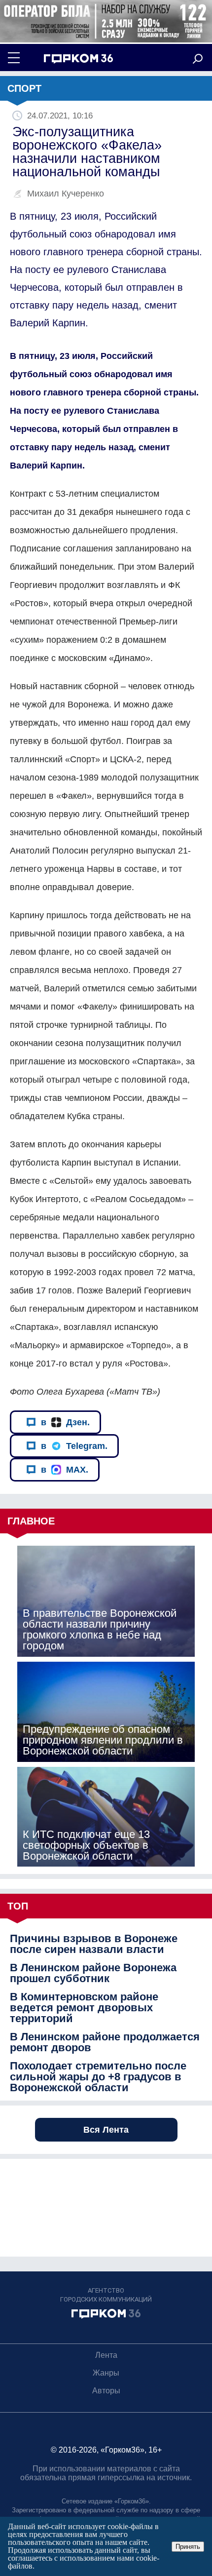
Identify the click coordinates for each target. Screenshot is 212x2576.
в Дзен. (65, 1422)
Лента (106, 2355)
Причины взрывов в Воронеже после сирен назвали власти (94, 1944)
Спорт (24, 88)
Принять (188, 2547)
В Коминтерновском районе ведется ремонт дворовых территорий (84, 2008)
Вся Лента (106, 2130)
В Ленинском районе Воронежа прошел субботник (93, 1973)
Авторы (106, 2391)
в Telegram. (74, 1446)
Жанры (106, 2373)
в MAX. (65, 1470)
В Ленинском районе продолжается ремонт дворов (105, 2042)
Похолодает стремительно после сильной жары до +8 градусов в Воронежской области (98, 2077)
